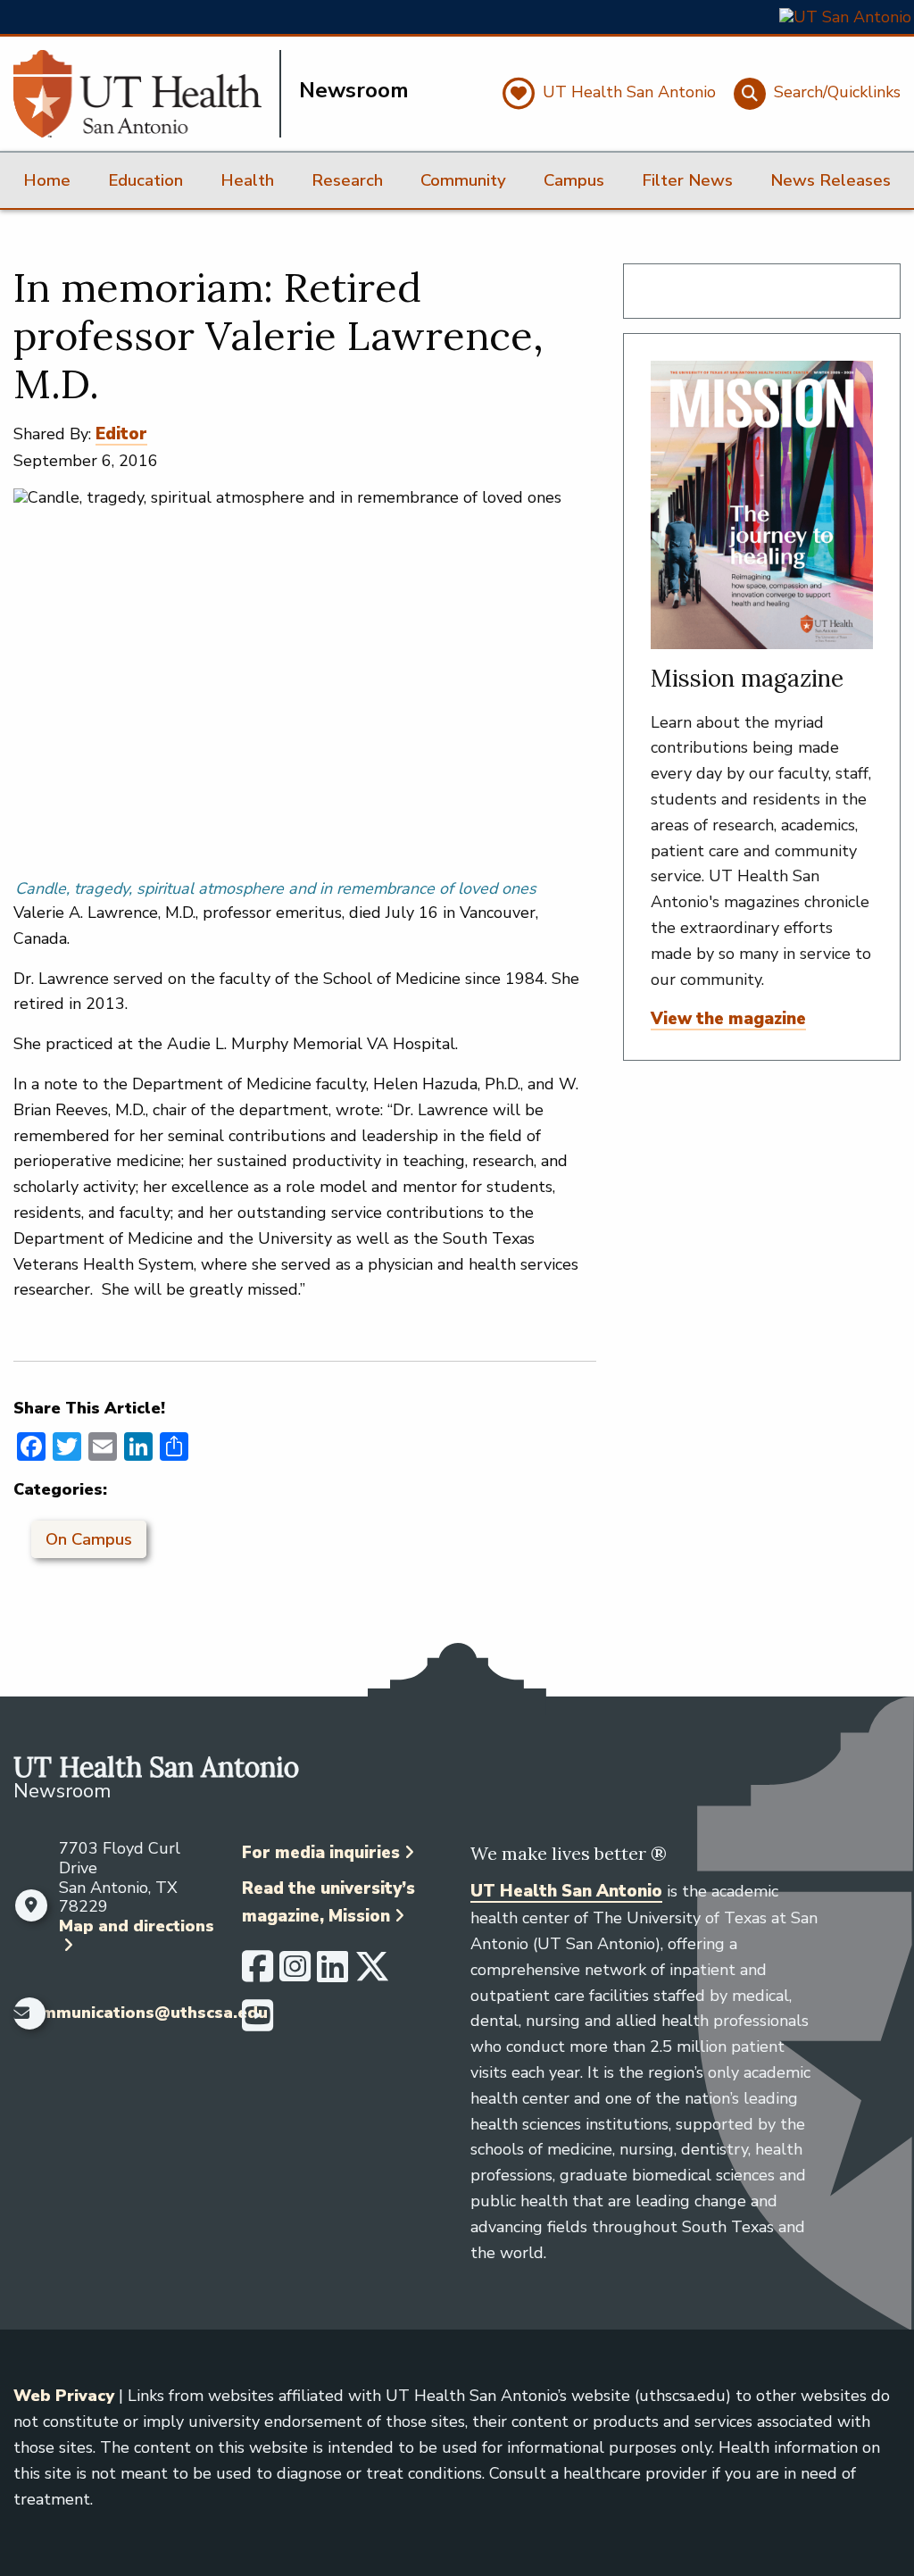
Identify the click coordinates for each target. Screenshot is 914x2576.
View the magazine (728, 1019)
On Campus (89, 1539)
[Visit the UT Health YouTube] (258, 2023)
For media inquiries (321, 1853)
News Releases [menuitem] (831, 180)
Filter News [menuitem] (687, 180)
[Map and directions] (32, 1905)
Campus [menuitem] (574, 180)
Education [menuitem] (145, 180)
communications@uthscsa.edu (145, 2013)
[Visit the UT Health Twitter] (372, 1974)
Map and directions (137, 1926)
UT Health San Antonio (566, 1891)
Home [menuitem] (47, 180)
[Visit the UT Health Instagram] (295, 1974)
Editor (121, 434)
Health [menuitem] (247, 180)
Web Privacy (64, 2396)
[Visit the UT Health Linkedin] (332, 1974)
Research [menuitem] (347, 180)
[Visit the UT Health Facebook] (258, 1974)
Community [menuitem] (463, 180)
